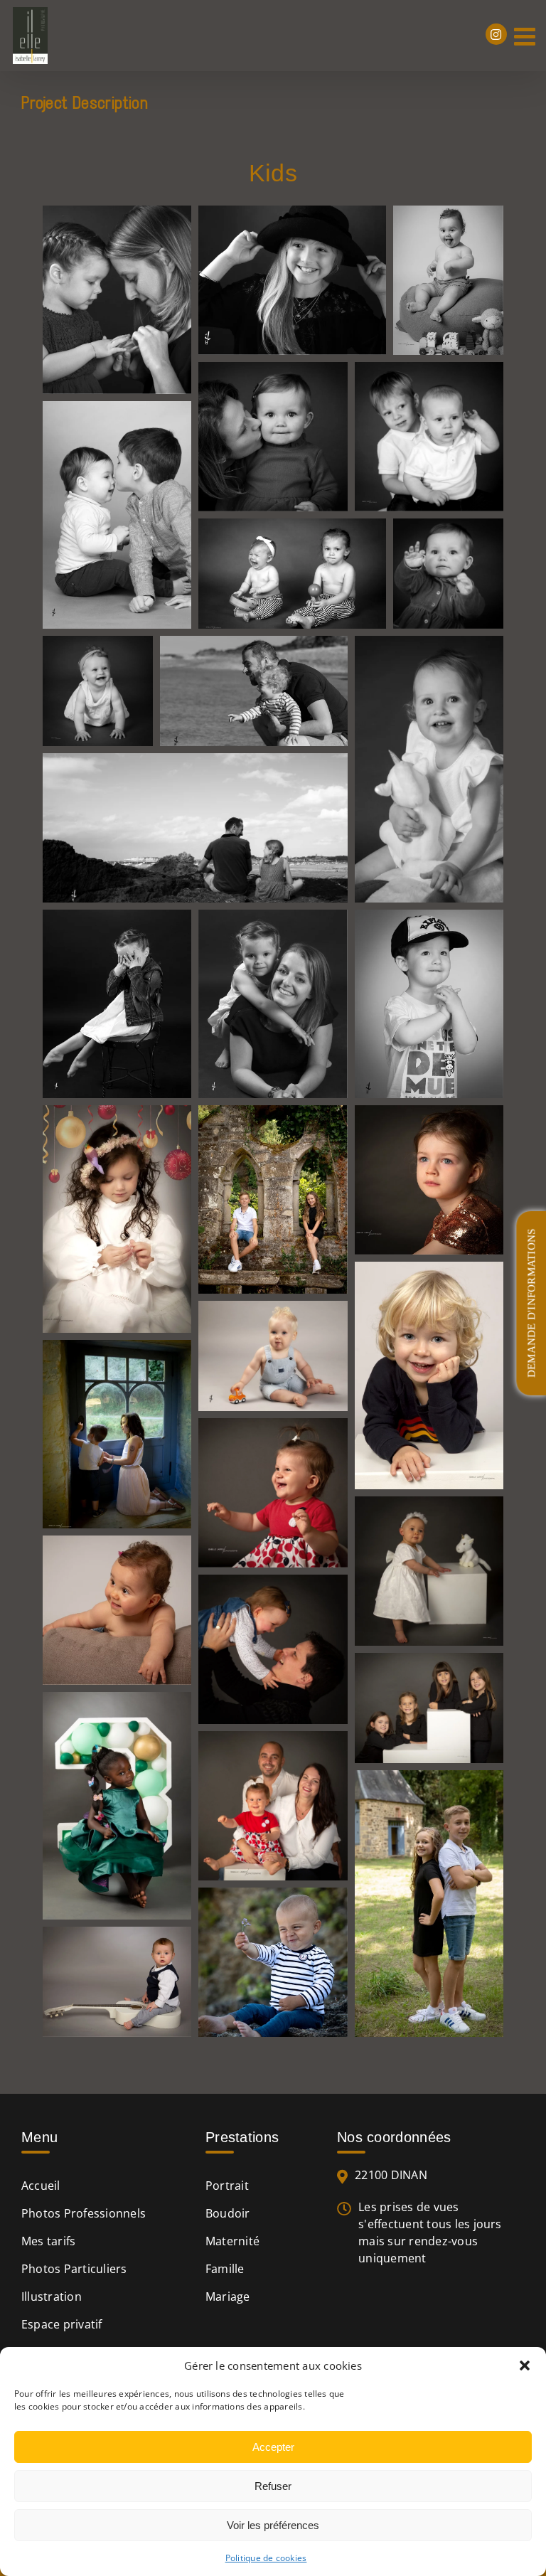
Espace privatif (62, 2324)
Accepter (273, 2447)
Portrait (227, 2186)
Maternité (232, 2241)
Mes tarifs (48, 2241)
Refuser (273, 2486)
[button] (525, 2365)
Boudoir (228, 2213)
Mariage (228, 2296)
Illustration (52, 2296)
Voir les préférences (273, 2525)
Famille (225, 2269)
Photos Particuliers (74, 2269)
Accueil (41, 2186)
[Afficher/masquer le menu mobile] (526, 36)
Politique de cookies (266, 2558)
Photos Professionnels (84, 2213)
